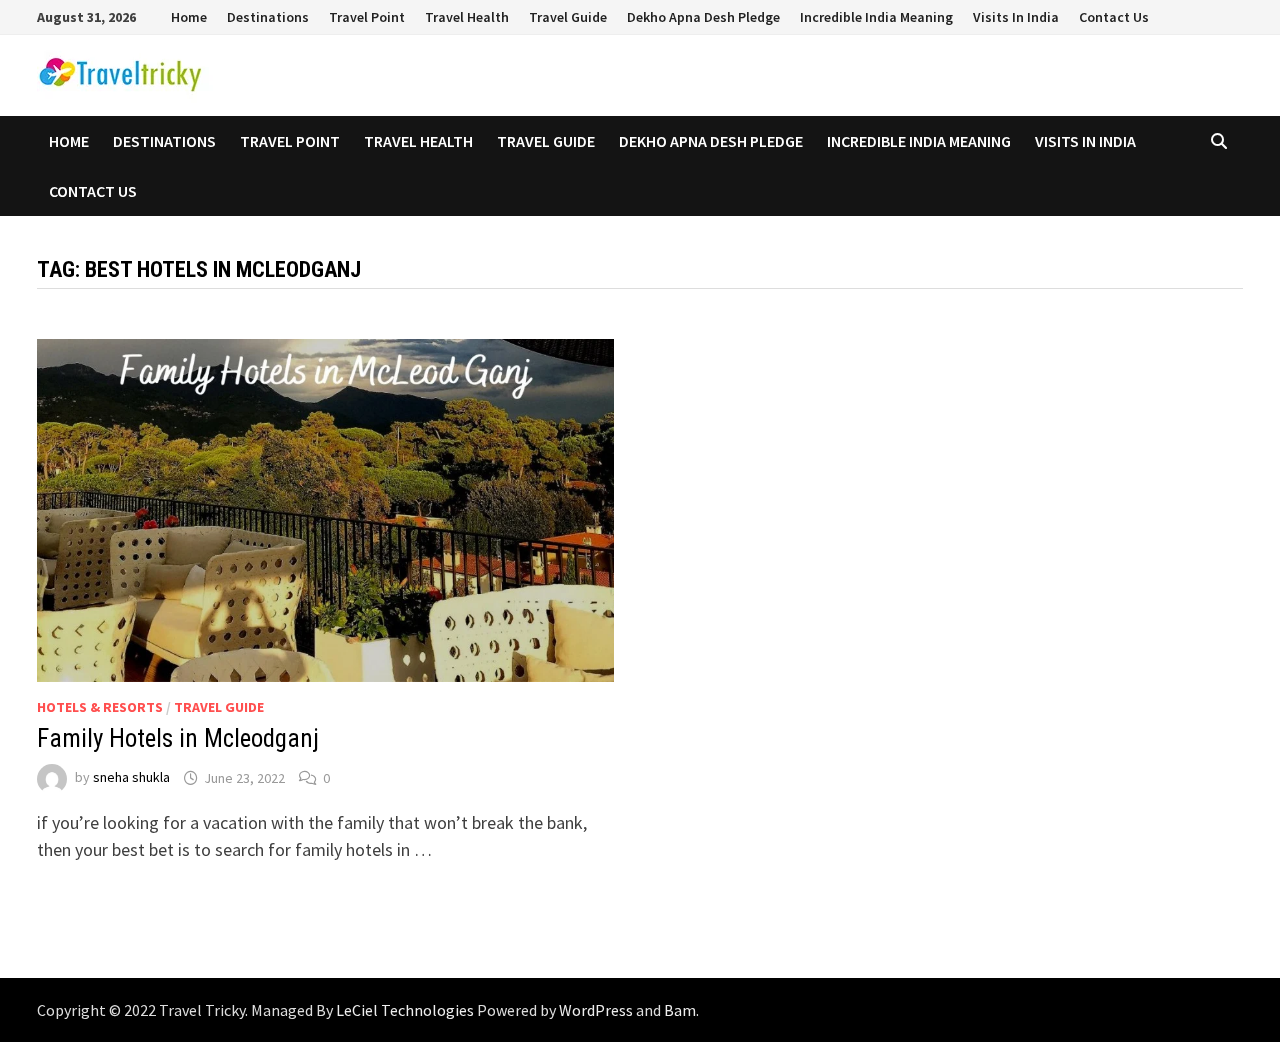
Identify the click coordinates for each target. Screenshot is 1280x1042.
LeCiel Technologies (406, 1010)
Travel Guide (568, 17)
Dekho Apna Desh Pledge (703, 17)
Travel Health (467, 17)
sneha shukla (131, 778)
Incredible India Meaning (876, 17)
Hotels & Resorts (100, 707)
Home (189, 17)
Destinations (268, 17)
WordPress (596, 1010)
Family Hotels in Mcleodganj (178, 738)
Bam (680, 1010)
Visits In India (1016, 17)
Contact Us (1114, 17)
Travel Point (367, 17)
